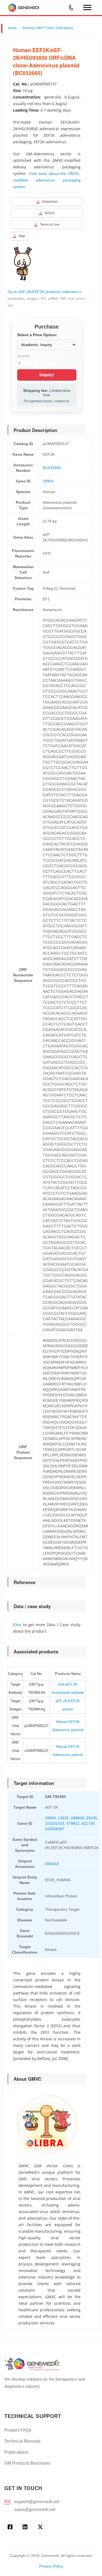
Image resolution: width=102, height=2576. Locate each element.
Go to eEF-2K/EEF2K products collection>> (45, 292)
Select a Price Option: (37, 335)
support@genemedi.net (37, 2502)
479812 (73, 1823)
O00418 (52, 1864)
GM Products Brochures (27, 2463)
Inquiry (47, 375)
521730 (88, 1823)
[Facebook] (10, 2527)
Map (22, 236)
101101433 (55, 1823)
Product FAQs (18, 2430)
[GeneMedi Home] (51, 2365)
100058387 (55, 1829)
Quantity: (24, 356)
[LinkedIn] (25, 2527)
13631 (63, 1818)
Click (17, 1625)
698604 (78, 1818)
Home (12, 28)
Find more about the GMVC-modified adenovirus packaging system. (47, 180)
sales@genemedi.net (35, 2510)
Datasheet (50, 202)
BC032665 (52, 468)
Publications (16, 2452)
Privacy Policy (51, 2566)
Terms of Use (50, 225)
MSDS (50, 213)
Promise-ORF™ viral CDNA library (48, 28)
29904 (48, 481)
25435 (92, 1818)
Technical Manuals (22, 2441)
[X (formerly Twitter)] (40, 2527)
